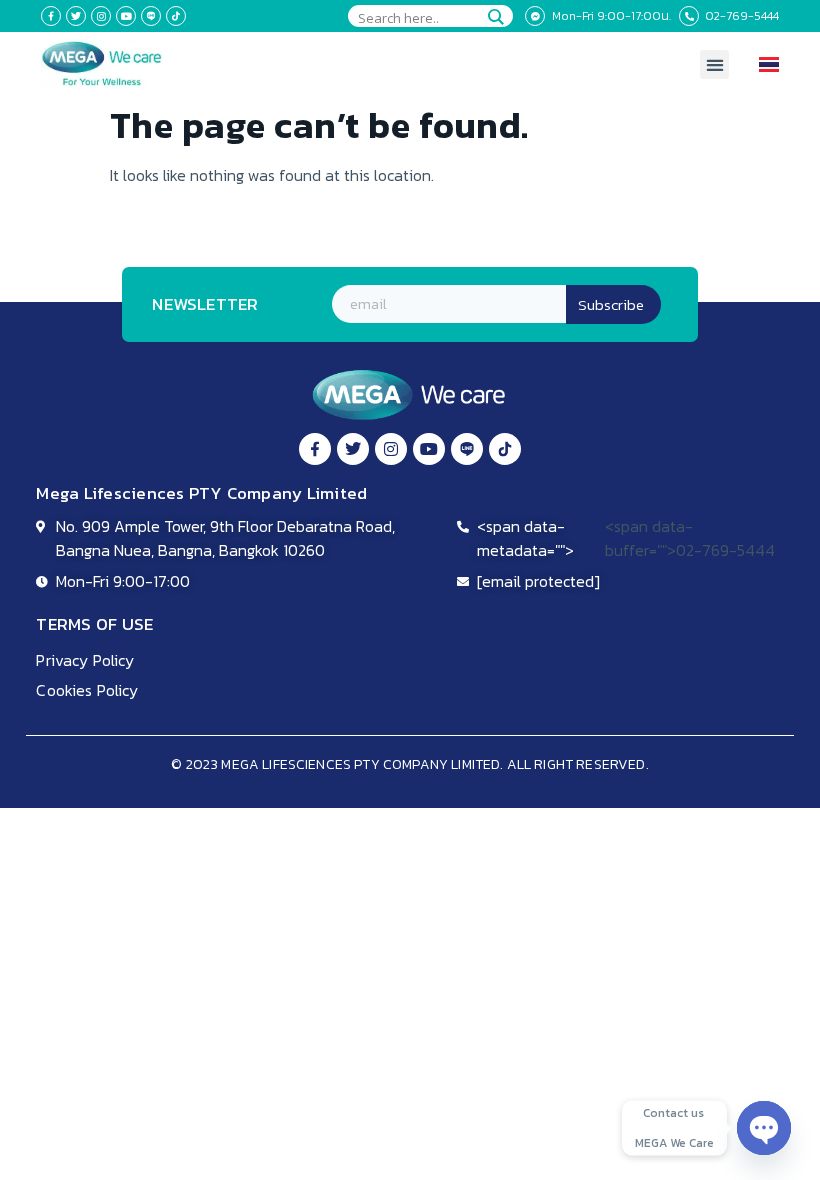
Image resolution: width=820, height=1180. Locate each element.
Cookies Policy (87, 690)
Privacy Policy (85, 660)
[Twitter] (76, 16)
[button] (714, 64)
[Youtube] (126, 16)
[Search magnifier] (495, 17)
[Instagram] (101, 16)
